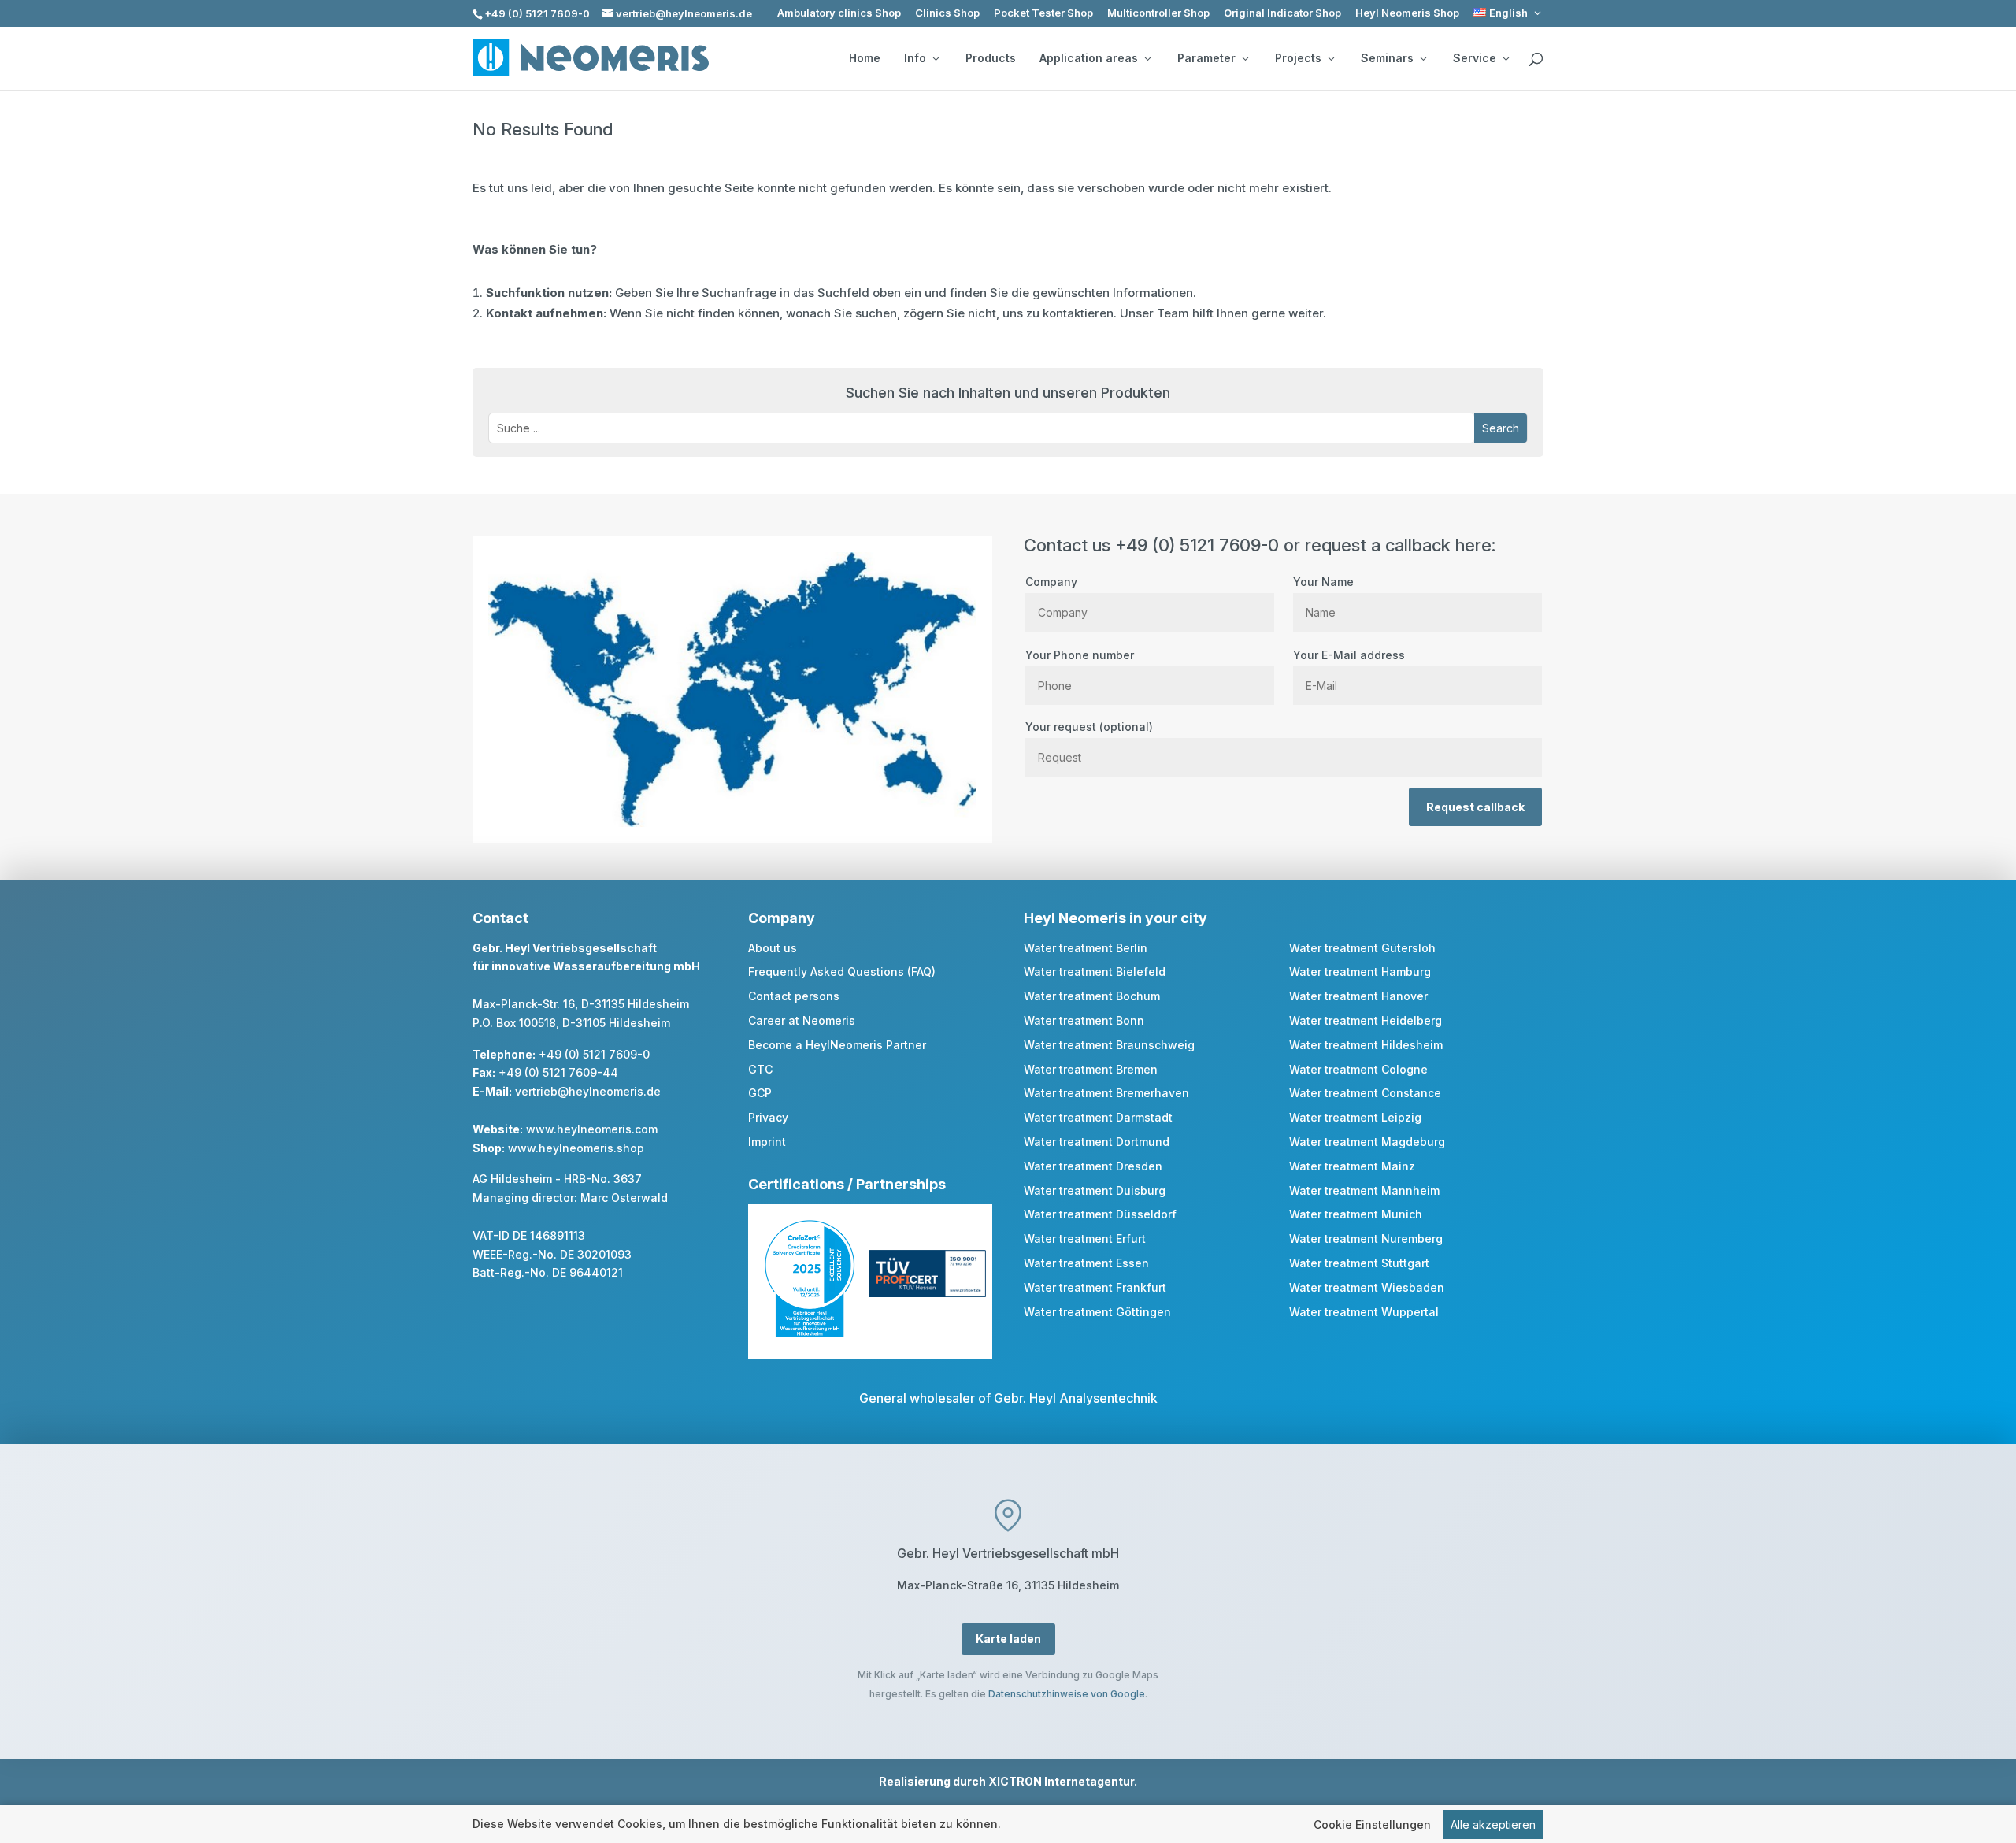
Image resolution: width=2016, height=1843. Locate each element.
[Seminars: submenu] (1423, 58)
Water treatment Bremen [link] (1091, 1069)
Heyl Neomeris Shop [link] (1407, 13)
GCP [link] (760, 1093)
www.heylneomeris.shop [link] (576, 1148)
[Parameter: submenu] (1245, 58)
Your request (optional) (1089, 727)
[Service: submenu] (1506, 58)
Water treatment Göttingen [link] (1097, 1312)
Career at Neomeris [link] (802, 1020)
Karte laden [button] (1008, 1639)
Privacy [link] (768, 1117)
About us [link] (773, 948)
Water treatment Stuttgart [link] (1359, 1263)
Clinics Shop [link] (947, 13)
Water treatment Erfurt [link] (1085, 1239)
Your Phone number (1080, 655)
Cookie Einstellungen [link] (1372, 1824)
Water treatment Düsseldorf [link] (1100, 1214)
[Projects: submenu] (1331, 58)
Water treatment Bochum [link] (1092, 996)
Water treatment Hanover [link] (1358, 996)
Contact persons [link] (794, 996)
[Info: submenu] (936, 58)
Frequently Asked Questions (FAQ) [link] (842, 972)
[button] (1501, 428)
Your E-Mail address (1349, 655)
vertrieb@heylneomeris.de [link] (588, 1091)
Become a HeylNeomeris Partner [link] (837, 1045)
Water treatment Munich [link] (1356, 1214)
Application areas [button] (1089, 58)
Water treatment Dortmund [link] (1097, 1142)
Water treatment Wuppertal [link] (1364, 1312)
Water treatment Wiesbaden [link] (1367, 1287)
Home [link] (865, 58)
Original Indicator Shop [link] (1282, 13)
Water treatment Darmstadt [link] (1098, 1117)
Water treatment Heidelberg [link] (1366, 1020)
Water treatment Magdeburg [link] (1367, 1142)
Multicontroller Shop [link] (1158, 13)
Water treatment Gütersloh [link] (1362, 948)
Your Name (1323, 582)
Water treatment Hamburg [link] (1360, 972)
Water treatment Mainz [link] (1352, 1166)
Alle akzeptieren (1493, 1824)
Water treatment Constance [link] (1365, 1093)
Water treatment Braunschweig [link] (1109, 1045)
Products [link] (991, 58)
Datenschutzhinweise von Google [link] (1067, 1694)
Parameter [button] (1206, 58)
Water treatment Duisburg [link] (1095, 1190)
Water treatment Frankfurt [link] (1095, 1287)
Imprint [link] (767, 1142)
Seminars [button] (1387, 58)
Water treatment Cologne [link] (1358, 1069)
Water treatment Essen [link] (1086, 1263)
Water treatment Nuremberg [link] (1366, 1239)
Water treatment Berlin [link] (1086, 948)
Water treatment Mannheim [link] (1364, 1190)
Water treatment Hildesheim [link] (1366, 1045)
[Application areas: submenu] (1147, 58)
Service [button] (1475, 58)
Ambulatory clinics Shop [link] (839, 13)
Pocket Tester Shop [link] (1043, 13)
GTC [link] (760, 1069)
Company (1051, 582)
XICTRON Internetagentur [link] (1061, 1781)
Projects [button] (1298, 58)
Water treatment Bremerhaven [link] (1106, 1093)
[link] (1508, 13)
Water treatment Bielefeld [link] (1095, 972)
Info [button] (915, 58)
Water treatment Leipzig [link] (1355, 1117)
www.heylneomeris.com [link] (592, 1129)
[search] (1536, 60)
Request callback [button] (1475, 807)
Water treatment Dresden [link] (1093, 1166)
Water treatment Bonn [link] (1084, 1020)
